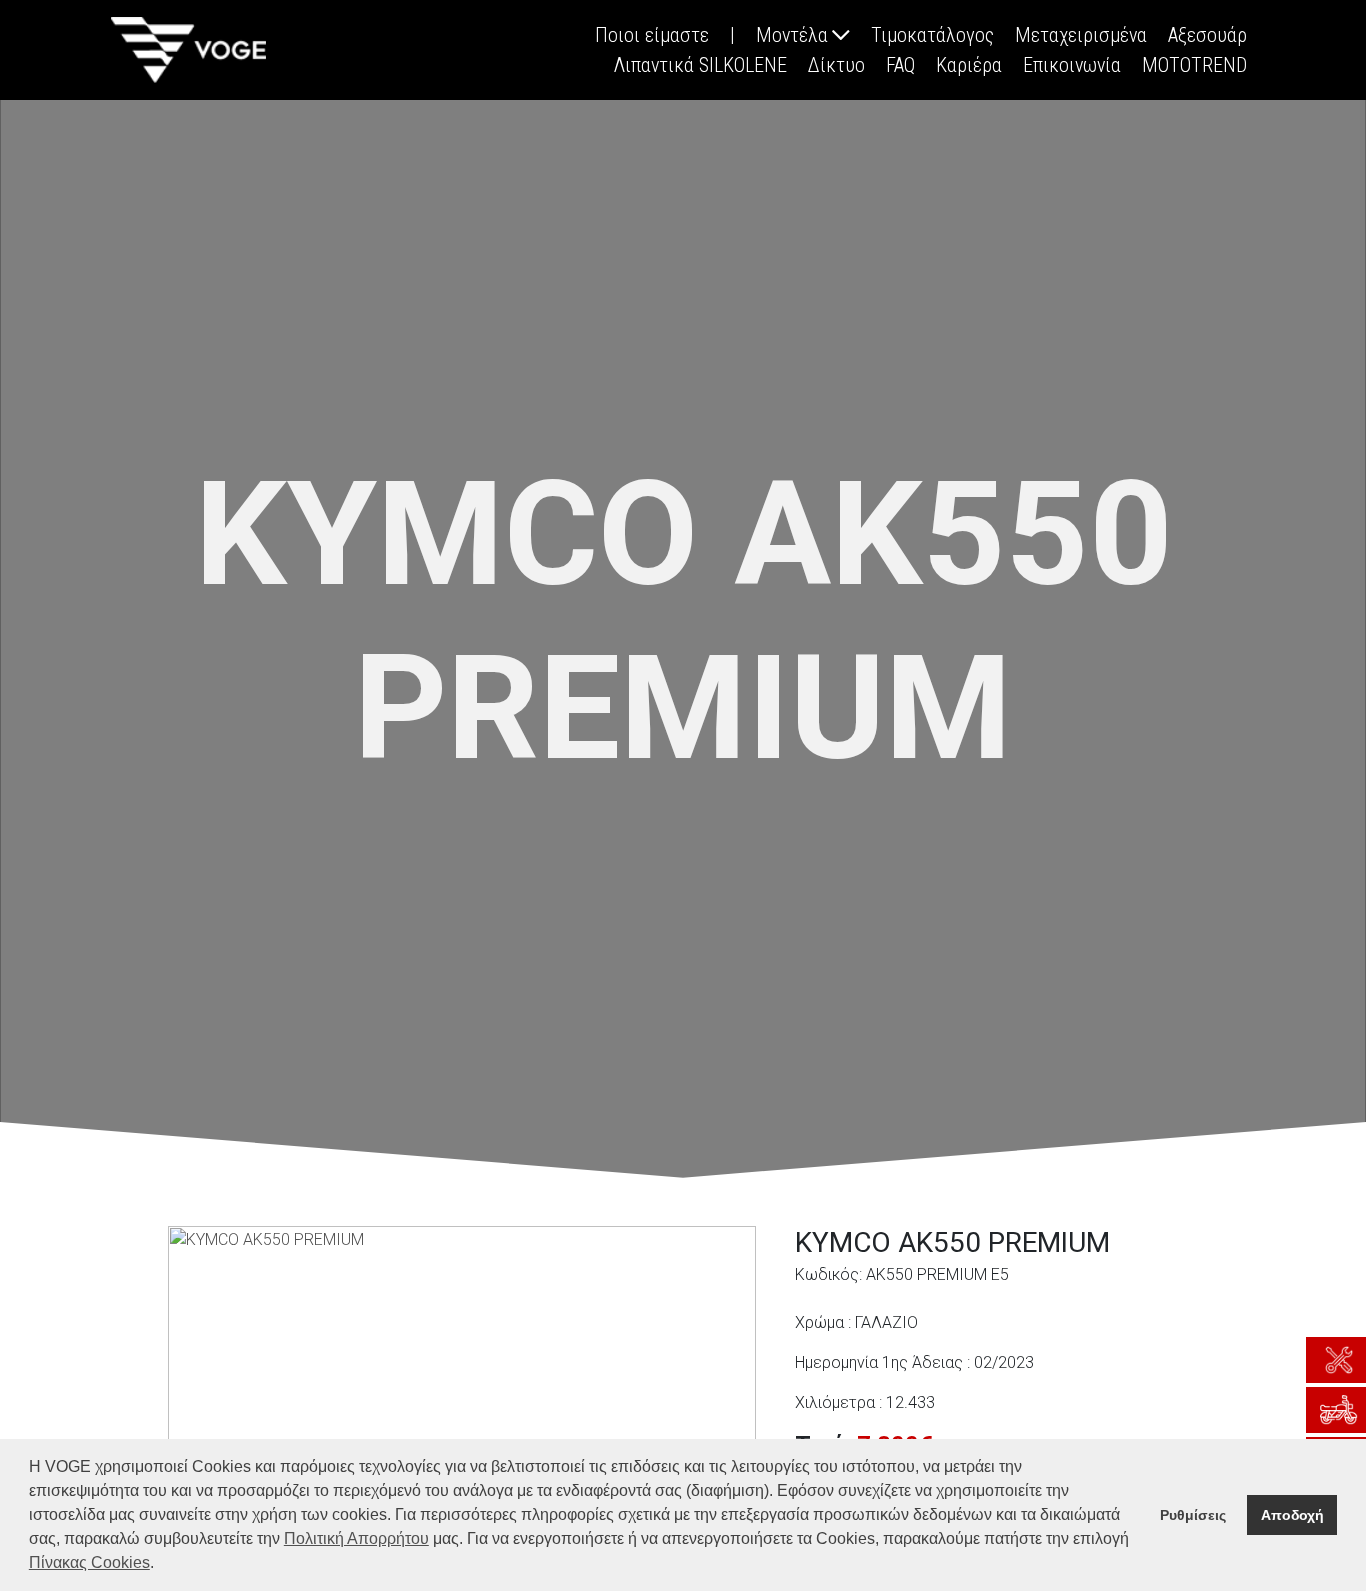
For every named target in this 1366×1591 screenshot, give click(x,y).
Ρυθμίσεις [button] (1193, 1515)
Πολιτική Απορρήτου (356, 1538)
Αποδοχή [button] (1292, 1515)
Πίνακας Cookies (89, 1562)
